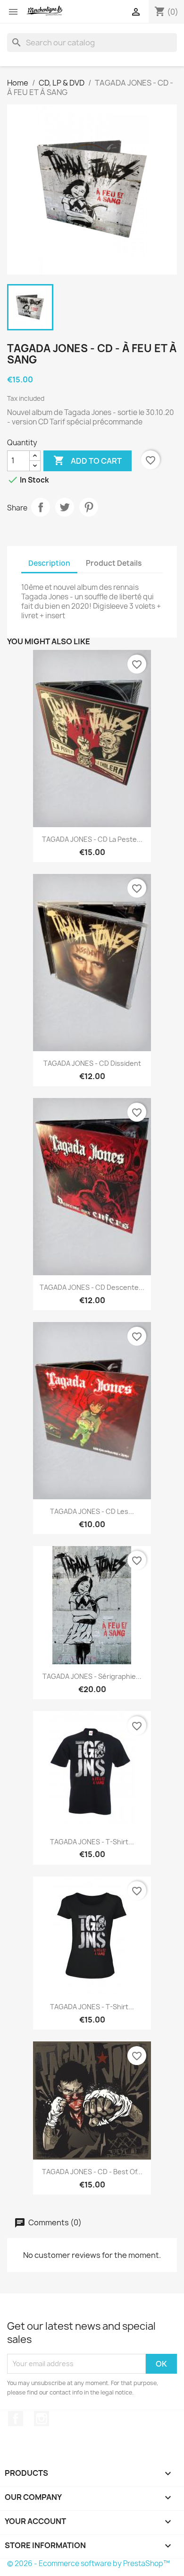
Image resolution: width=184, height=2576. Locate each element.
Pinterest (89, 507)
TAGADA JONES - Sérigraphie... (92, 1676)
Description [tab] (49, 563)
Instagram (42, 2419)
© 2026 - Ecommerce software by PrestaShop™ (88, 2563)
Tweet (65, 507)
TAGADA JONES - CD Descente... (92, 1287)
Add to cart (88, 460)
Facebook (16, 2419)
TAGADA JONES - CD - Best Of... (92, 2172)
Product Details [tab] (114, 563)
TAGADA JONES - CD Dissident (92, 1063)
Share (41, 507)
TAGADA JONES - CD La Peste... (92, 839)
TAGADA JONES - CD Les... (92, 1511)
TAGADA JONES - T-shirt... (92, 1842)
